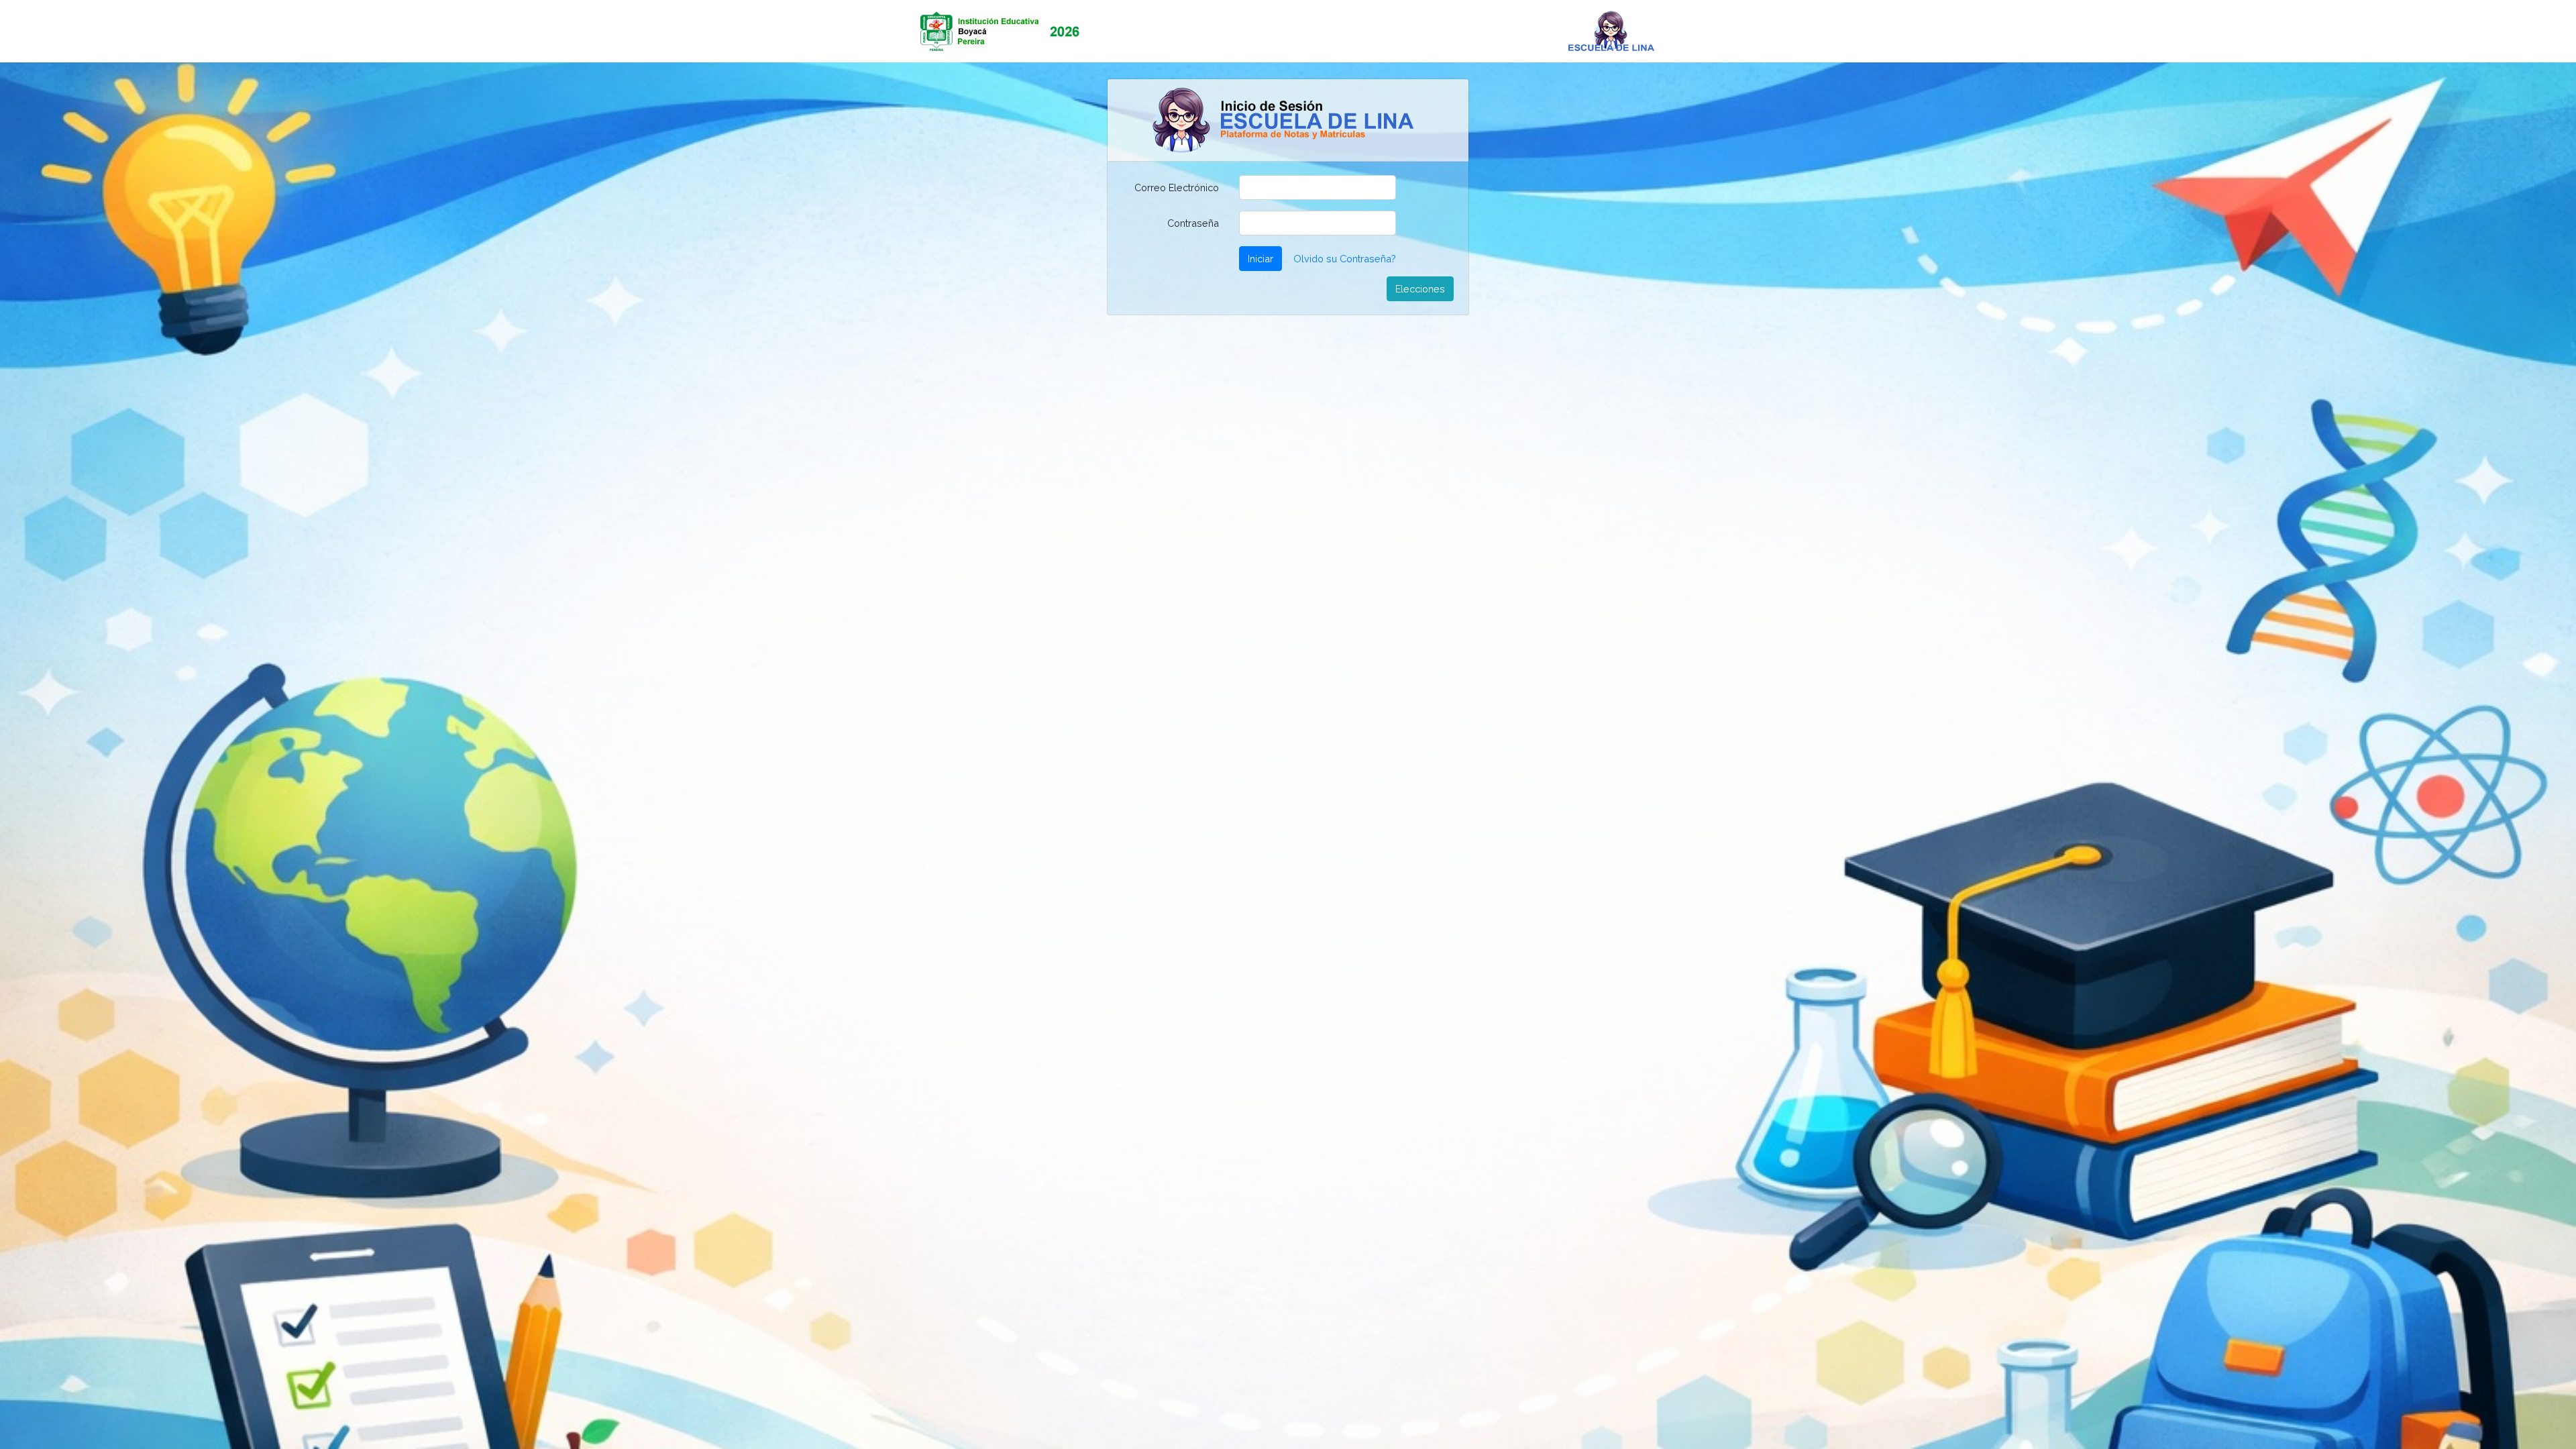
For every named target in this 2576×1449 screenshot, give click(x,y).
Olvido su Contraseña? (1345, 259)
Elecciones (1420, 289)
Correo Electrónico (1177, 187)
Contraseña (1193, 223)
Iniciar (1260, 259)
